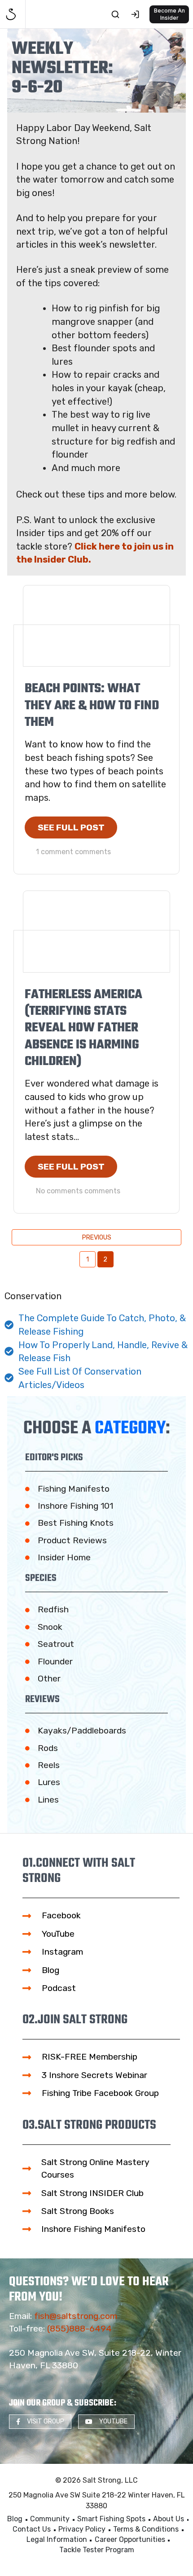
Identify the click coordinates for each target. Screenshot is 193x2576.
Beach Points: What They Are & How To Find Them (92, 706)
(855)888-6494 (79, 2329)
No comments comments (78, 1191)
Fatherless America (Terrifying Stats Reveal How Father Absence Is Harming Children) (83, 1028)
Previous (97, 1238)
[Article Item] (96, 626)
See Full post (71, 827)
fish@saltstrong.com (76, 2316)
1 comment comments (73, 852)
